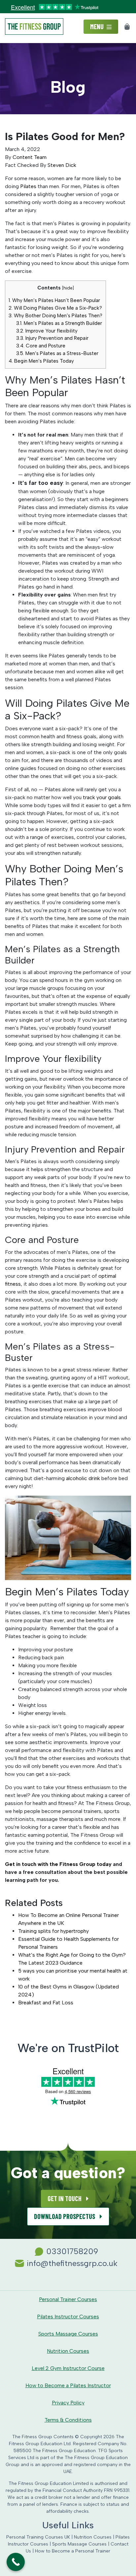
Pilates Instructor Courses (68, 2317)
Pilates (28, 186)
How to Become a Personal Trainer (73, 2551)
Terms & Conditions (68, 2420)
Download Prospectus (65, 2216)
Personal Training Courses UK (38, 2537)
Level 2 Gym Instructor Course (68, 2368)
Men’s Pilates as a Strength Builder (59, 323)
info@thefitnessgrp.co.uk (72, 2263)
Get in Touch (65, 2198)
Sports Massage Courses (68, 2334)
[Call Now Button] (16, 2562)
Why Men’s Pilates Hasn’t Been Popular (54, 300)
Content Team (30, 157)
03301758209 (72, 2251)
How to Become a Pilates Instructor (68, 2385)
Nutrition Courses (68, 2351)
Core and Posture (41, 346)
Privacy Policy (68, 2403)
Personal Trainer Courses (68, 2299)
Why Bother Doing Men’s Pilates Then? (55, 316)
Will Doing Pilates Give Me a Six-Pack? (55, 308)
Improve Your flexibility (47, 331)
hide (68, 288)
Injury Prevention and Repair (52, 338)
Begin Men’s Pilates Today (41, 361)
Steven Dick (62, 165)
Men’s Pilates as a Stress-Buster (57, 353)
